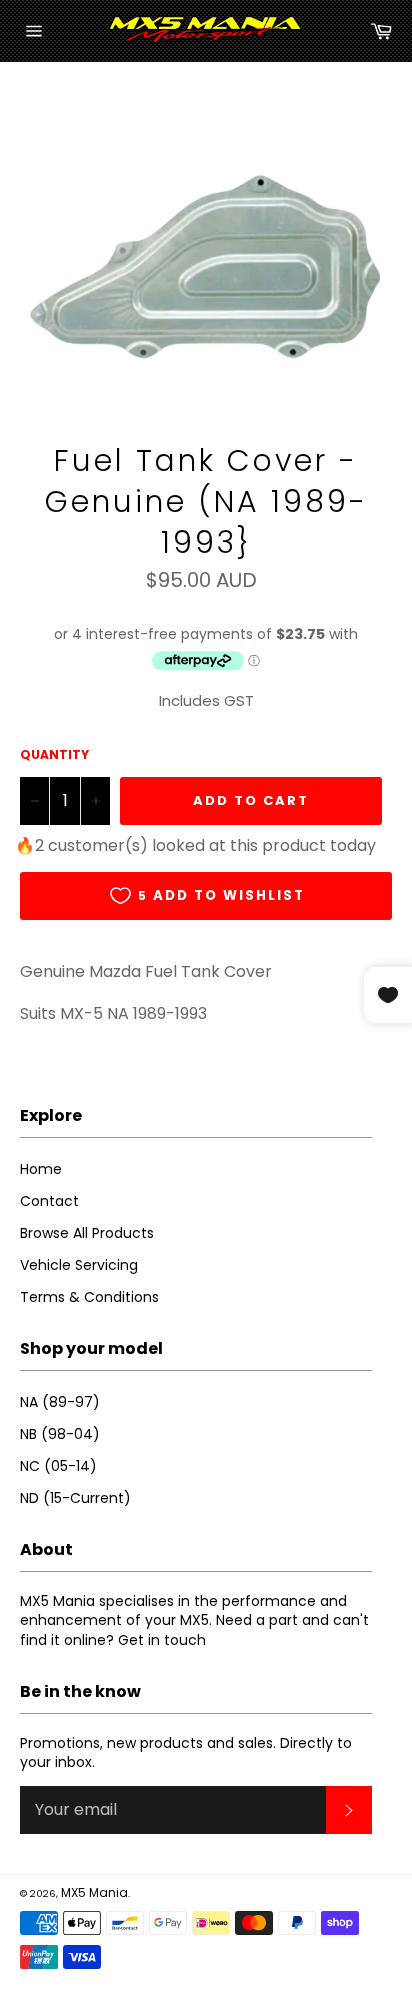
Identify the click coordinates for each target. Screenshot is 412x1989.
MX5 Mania (94, 1892)
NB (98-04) (60, 1434)
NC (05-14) (58, 1466)
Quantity (54, 755)
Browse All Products (87, 1233)
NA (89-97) (60, 1402)
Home (41, 1169)
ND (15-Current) (75, 1498)
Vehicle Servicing (79, 1265)
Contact (49, 1201)
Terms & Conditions (89, 1297)
